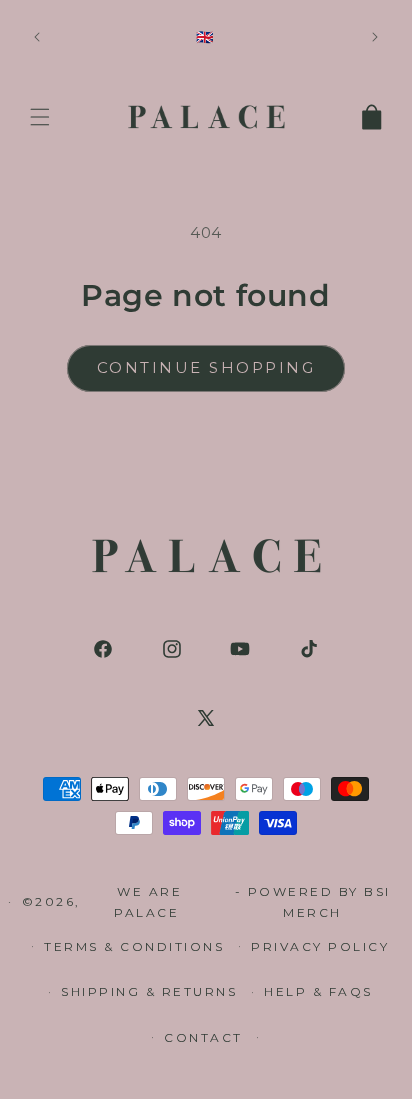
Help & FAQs (318, 991)
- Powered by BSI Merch (313, 902)
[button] (40, 117)
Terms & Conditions (134, 946)
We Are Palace (149, 902)
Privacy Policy (320, 946)
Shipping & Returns (149, 991)
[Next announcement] (375, 37)
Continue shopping (206, 367)
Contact (203, 1037)
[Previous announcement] (37, 37)
